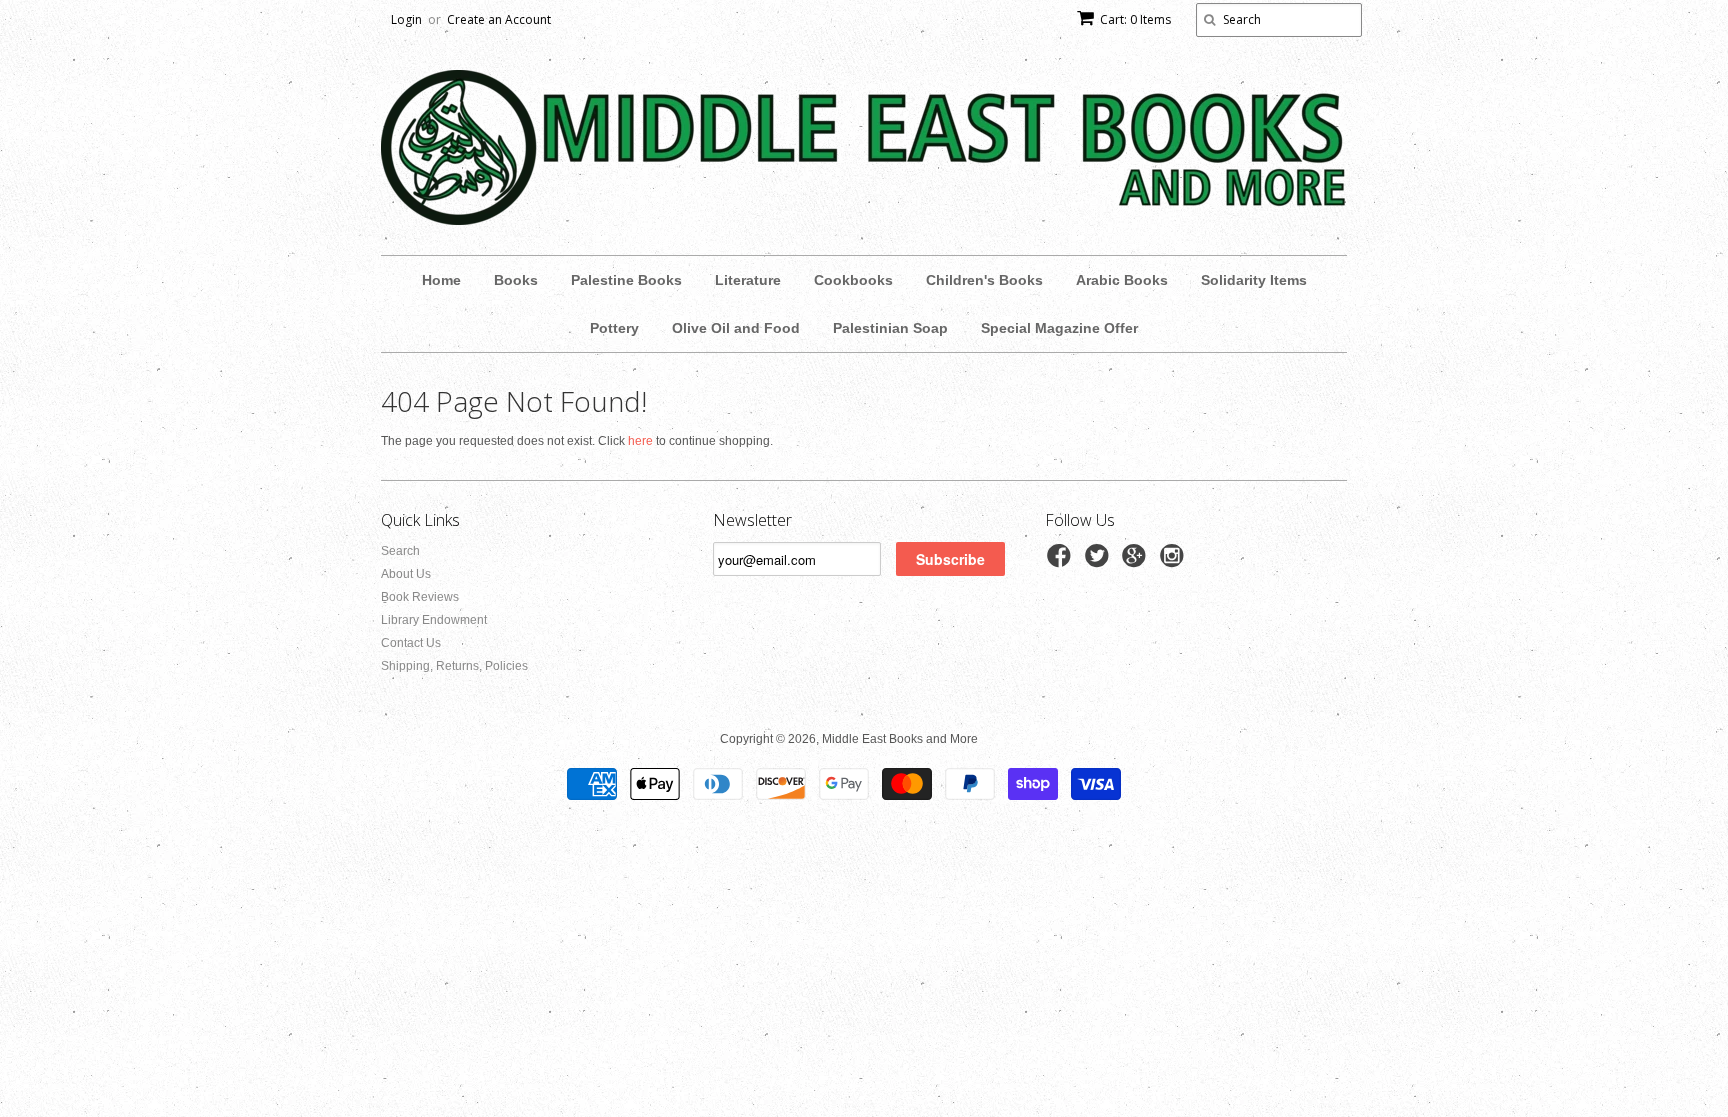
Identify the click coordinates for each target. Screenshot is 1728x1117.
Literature (748, 280)
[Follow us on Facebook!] (1062, 562)
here (640, 441)
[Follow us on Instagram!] (1175, 562)
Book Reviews (420, 597)
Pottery (614, 328)
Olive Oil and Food (736, 328)
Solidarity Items (1254, 280)
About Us (406, 574)
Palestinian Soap (890, 328)
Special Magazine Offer (1059, 328)
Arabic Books (1122, 280)
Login (406, 19)
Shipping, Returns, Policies (454, 666)
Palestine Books (626, 280)
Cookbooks (853, 280)
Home (441, 280)
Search (400, 551)
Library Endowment (434, 620)
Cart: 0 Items (1135, 19)
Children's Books (984, 280)
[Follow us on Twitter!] (1100, 562)
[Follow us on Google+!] (1137, 562)
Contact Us (411, 643)
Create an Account (499, 19)
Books (516, 280)
